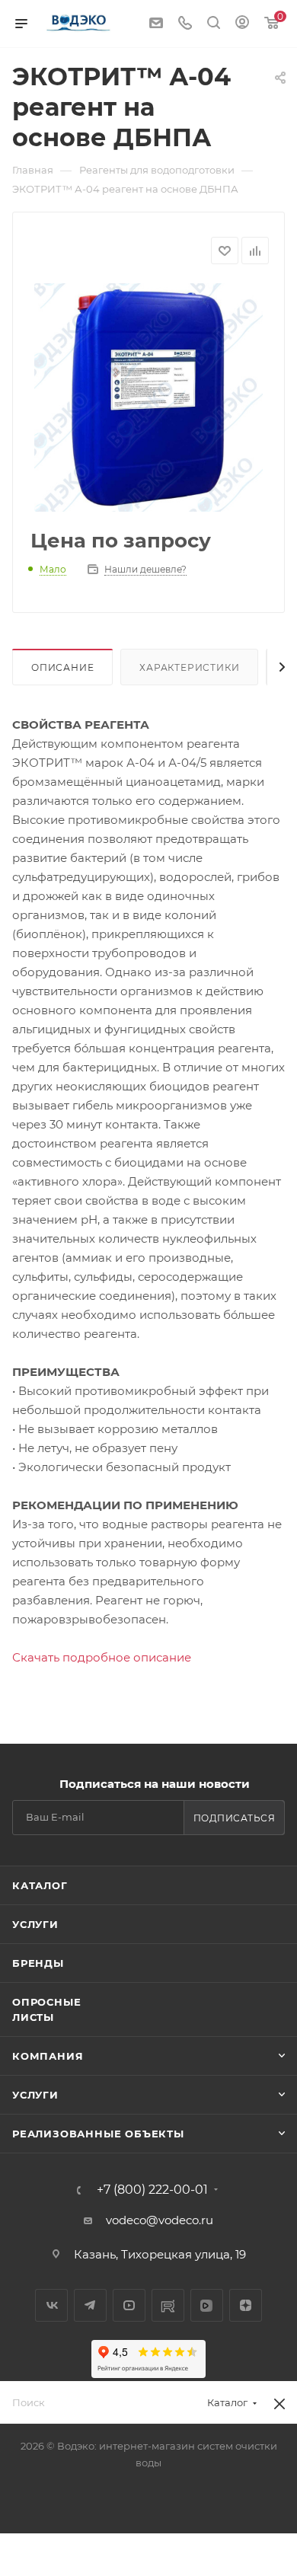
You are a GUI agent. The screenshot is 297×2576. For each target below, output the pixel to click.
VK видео (207, 2305)
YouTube (129, 2305)
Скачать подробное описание (102, 1657)
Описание (62, 667)
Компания (48, 2056)
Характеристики (189, 667)
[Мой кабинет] (242, 24)
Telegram (90, 2305)
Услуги (35, 1924)
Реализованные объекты (98, 2134)
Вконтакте (51, 2305)
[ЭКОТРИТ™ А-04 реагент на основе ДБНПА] (148, 397)
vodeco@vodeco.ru (160, 2220)
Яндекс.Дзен (246, 2305)
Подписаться (235, 1818)
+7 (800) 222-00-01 (152, 2190)
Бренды (38, 1963)
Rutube (168, 2305)
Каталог (40, 1885)
